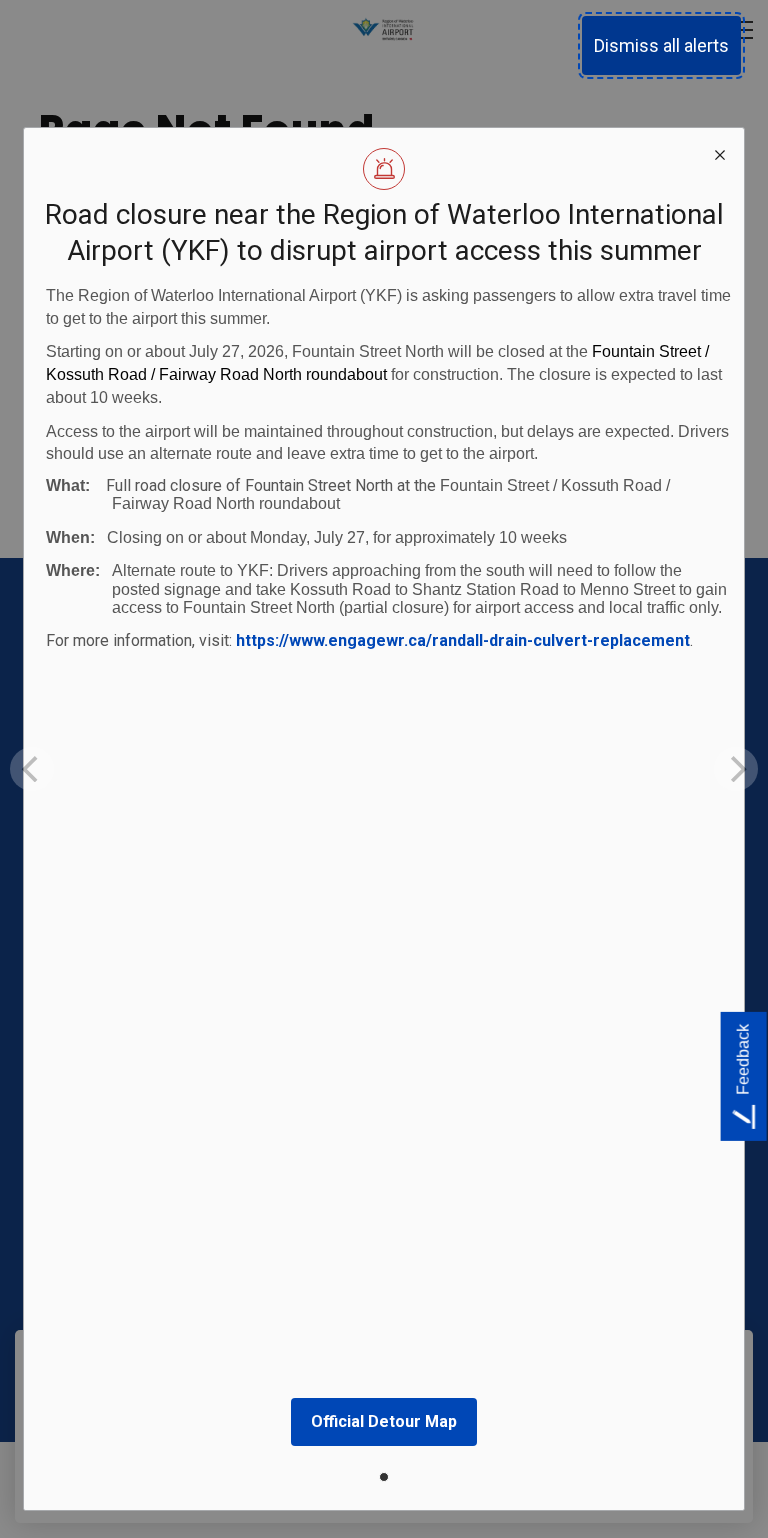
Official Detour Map (384, 1421)
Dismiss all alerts (661, 45)
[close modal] (720, 152)
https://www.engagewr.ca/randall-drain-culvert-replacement (463, 640)
